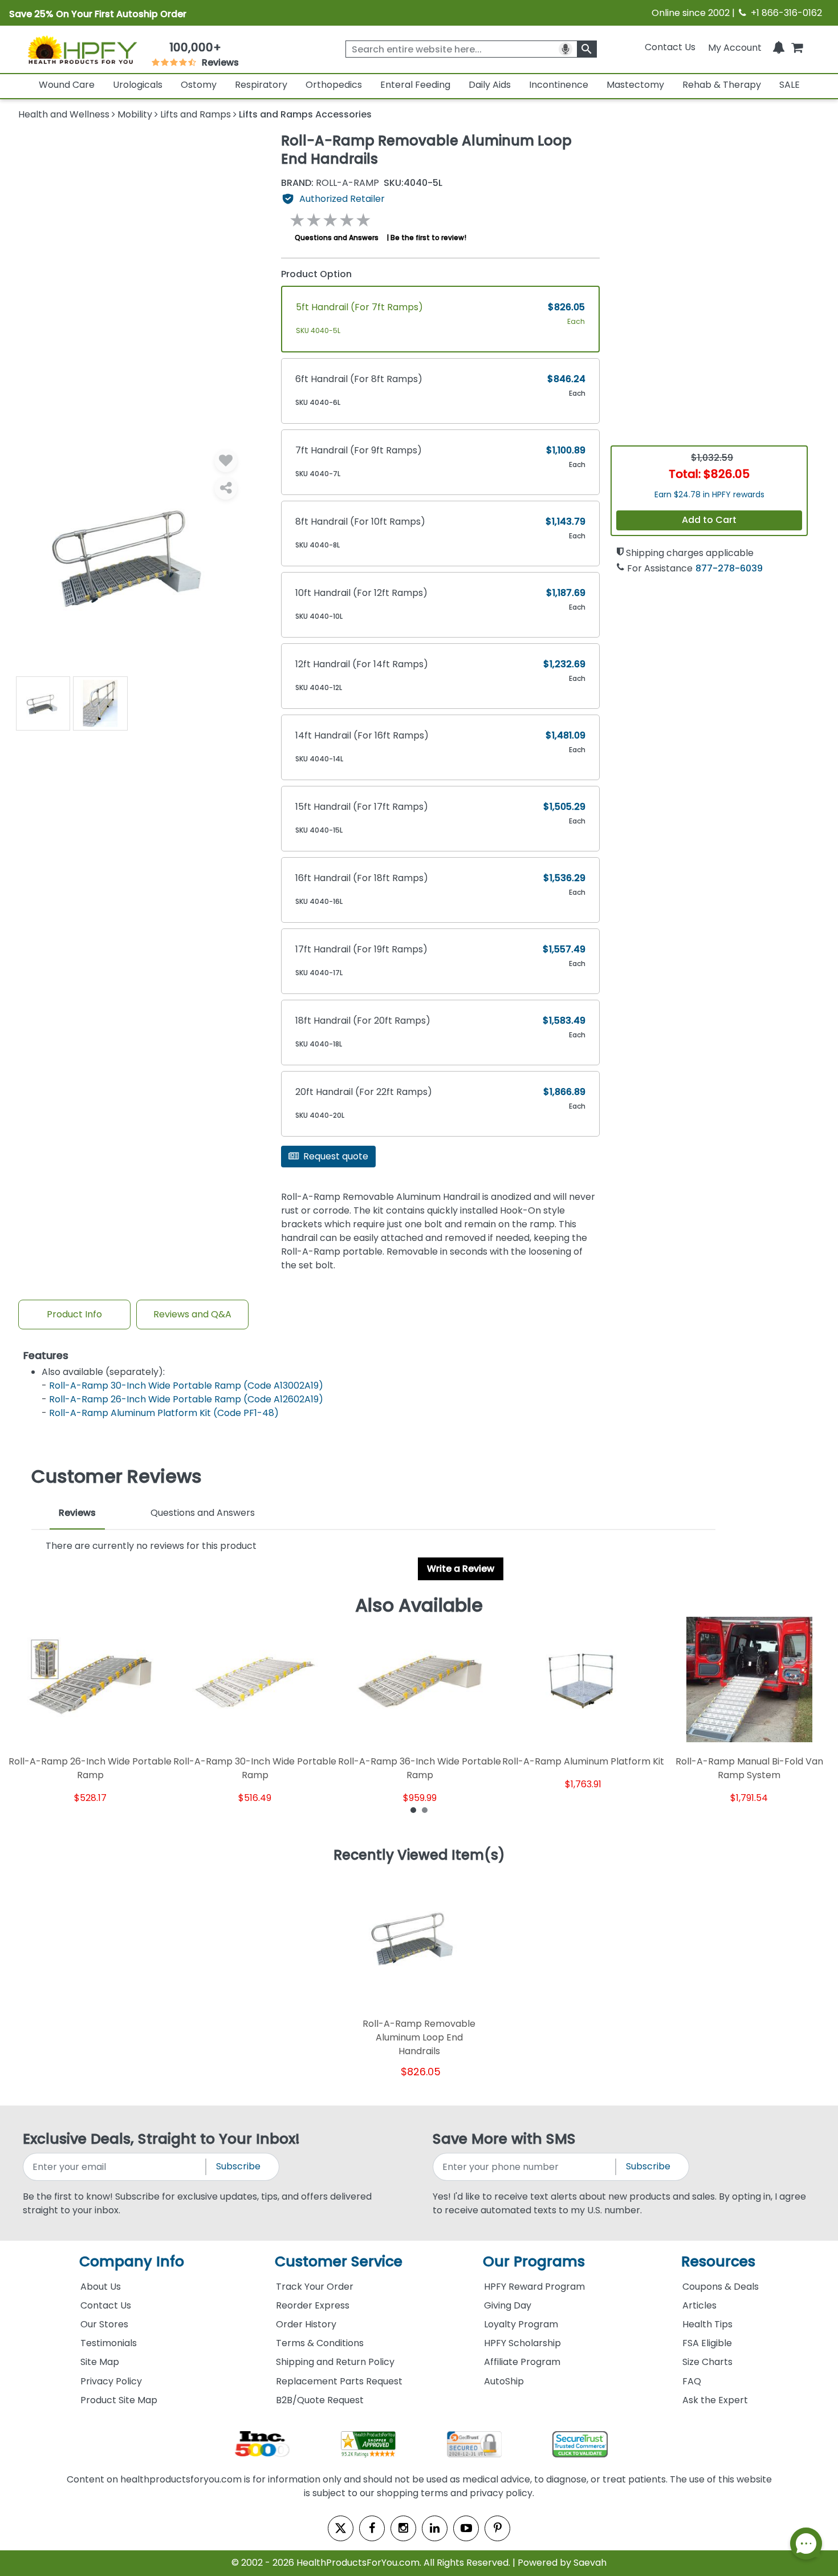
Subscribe (238, 2166)
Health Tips (707, 2324)
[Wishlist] (226, 461)
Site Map (100, 2362)
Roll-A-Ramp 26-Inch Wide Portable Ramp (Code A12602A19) (186, 1399)
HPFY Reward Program (534, 2287)
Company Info (132, 2261)
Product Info (74, 1314)
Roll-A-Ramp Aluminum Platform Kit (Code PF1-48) (164, 1413)
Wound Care (67, 85)
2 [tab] (425, 1810)
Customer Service (339, 2261)
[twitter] (341, 2528)
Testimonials (109, 2343)
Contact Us (670, 47)
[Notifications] (779, 47)
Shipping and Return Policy (335, 2362)
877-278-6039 (729, 568)
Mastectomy (635, 85)
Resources (718, 2261)
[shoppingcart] (797, 47)
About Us (101, 2287)
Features (46, 1356)
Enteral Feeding (415, 85)
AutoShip (504, 2381)
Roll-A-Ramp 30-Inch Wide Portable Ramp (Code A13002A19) (186, 1386)
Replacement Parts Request (339, 2381)
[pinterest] (497, 2528)
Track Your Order (315, 2287)
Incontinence (559, 85)
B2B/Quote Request (320, 2400)
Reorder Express (313, 2305)
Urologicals (138, 85)
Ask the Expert (715, 2400)
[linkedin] (435, 2528)
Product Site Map (119, 2400)
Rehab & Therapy (722, 85)
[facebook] (372, 2528)
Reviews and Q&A (192, 1314)
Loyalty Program (521, 2324)
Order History (306, 2324)
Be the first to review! (428, 238)
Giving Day (508, 2305)
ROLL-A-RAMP (330, 183)
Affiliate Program (522, 2362)
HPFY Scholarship (522, 2343)
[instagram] (403, 2528)
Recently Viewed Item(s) (419, 1856)
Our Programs (534, 2261)
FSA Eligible (707, 2343)
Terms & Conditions (320, 2343)
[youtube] (466, 2528)
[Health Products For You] (82, 50)
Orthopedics (334, 85)
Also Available (419, 1605)
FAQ (692, 2381)
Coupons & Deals (721, 2287)
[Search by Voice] (566, 49)
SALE (790, 85)
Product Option (316, 274)
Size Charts (707, 2362)
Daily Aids (490, 85)
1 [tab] (413, 1810)
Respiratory (261, 85)
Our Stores (104, 2324)
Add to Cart (709, 520)
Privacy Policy (111, 2381)
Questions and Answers (337, 238)
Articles (699, 2305)
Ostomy (199, 85)
